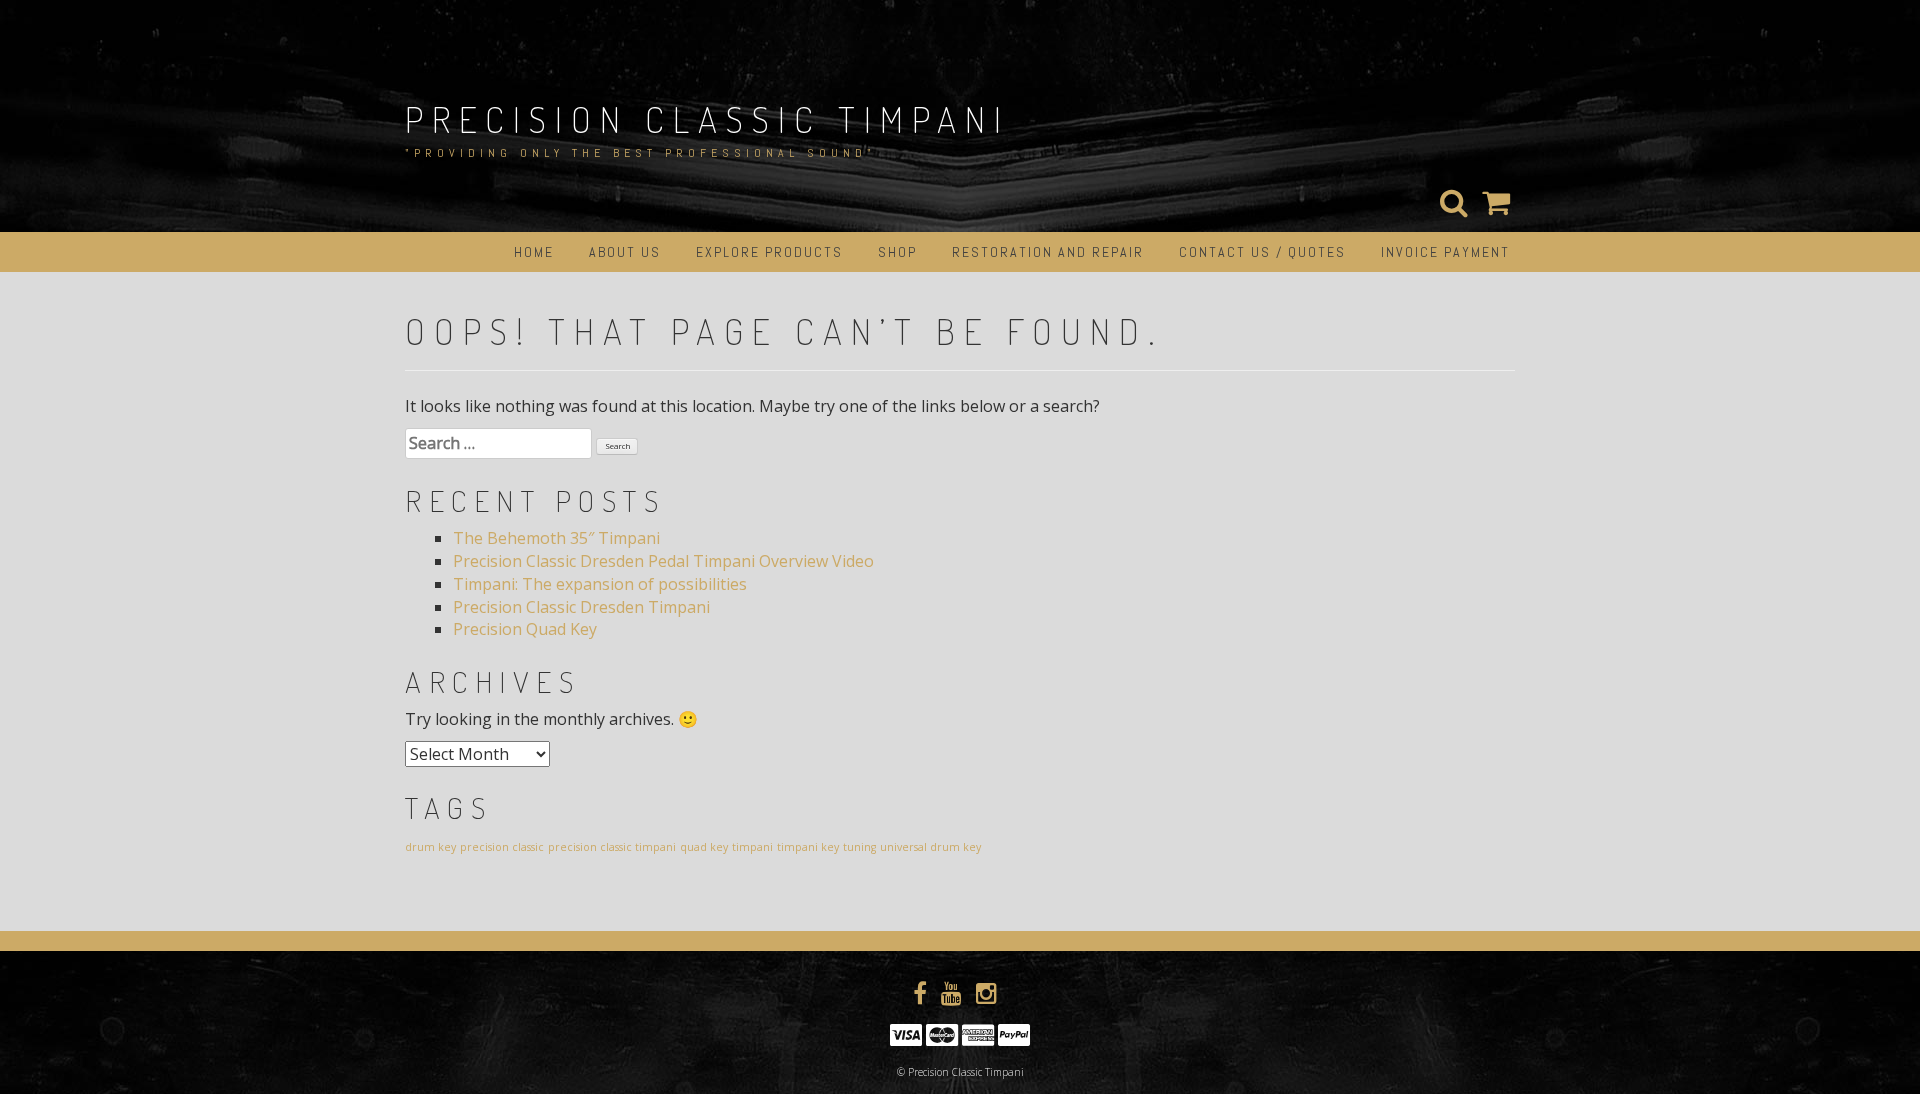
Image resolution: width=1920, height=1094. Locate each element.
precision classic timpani (612, 847)
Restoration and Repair (1048, 252)
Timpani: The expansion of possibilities (600, 584)
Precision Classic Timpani (707, 119)
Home (534, 252)
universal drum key (930, 847)
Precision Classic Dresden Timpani (581, 607)
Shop (897, 252)
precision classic (502, 847)
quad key (704, 847)
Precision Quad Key (525, 629)
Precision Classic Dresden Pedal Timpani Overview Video (663, 561)
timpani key (808, 847)
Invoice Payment (1445, 252)
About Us (625, 252)
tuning (859, 847)
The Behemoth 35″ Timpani (556, 538)
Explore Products (769, 252)
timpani (752, 847)
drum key (430, 847)
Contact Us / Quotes (1262, 252)
